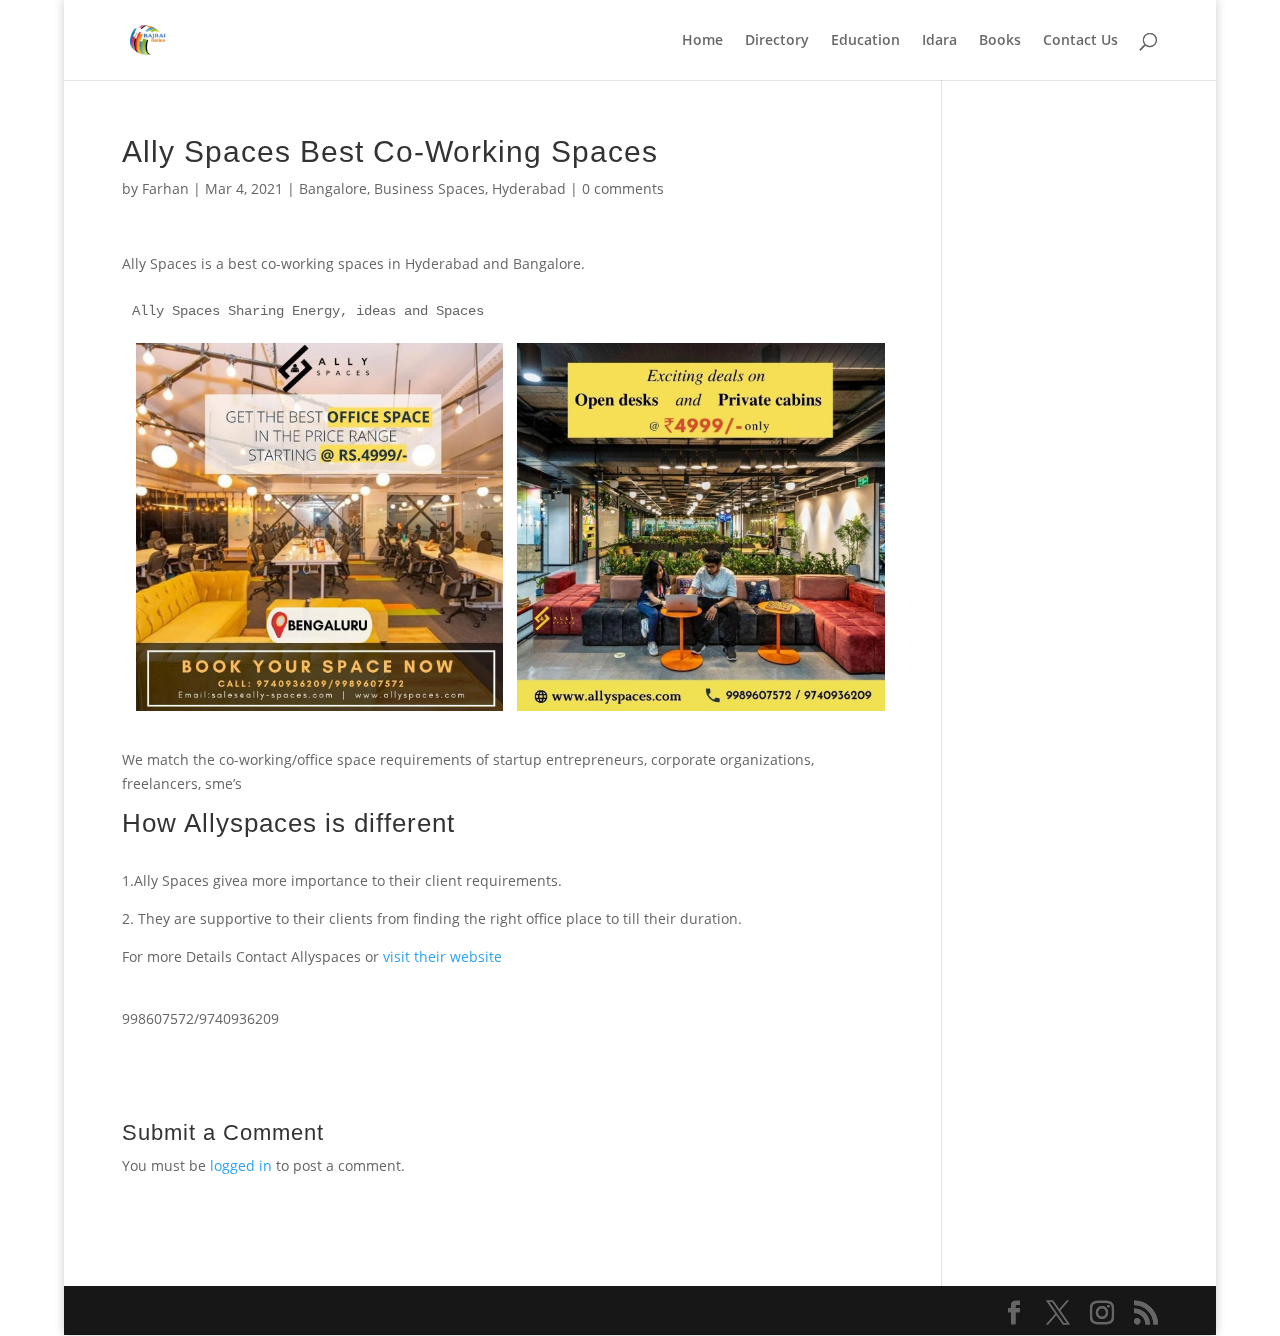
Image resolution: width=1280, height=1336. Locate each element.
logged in (241, 1165)
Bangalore (333, 188)
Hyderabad (529, 188)
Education (865, 41)
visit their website (442, 956)
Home (702, 41)
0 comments (623, 188)
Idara (939, 41)
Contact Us (1080, 41)
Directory (777, 41)
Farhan (165, 188)
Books (1000, 41)
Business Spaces (429, 188)
